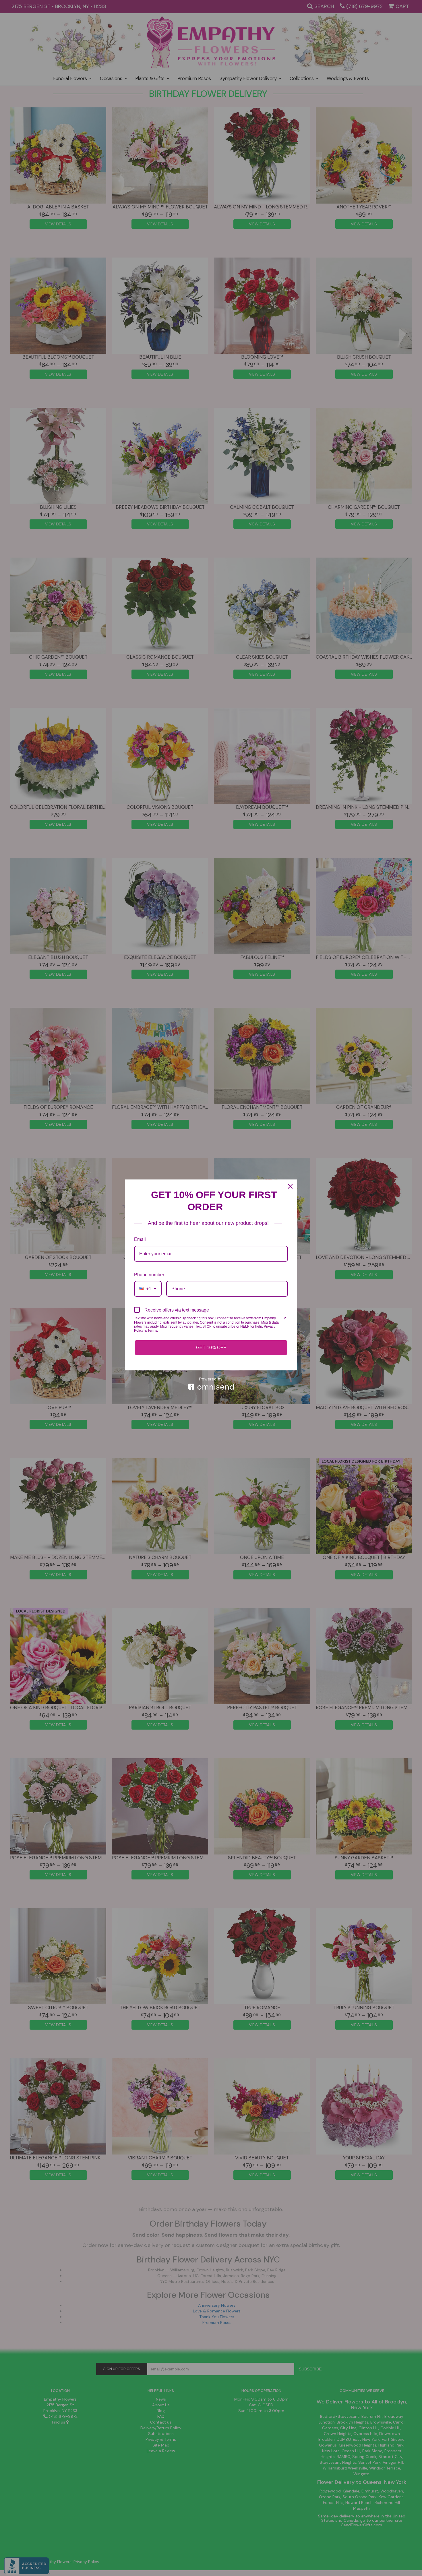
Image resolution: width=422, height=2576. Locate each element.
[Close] (290, 1186)
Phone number (149, 1275)
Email (140, 1239)
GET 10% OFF (211, 1348)
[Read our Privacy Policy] (284, 1319)
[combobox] (148, 1289)
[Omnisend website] (211, 1383)
